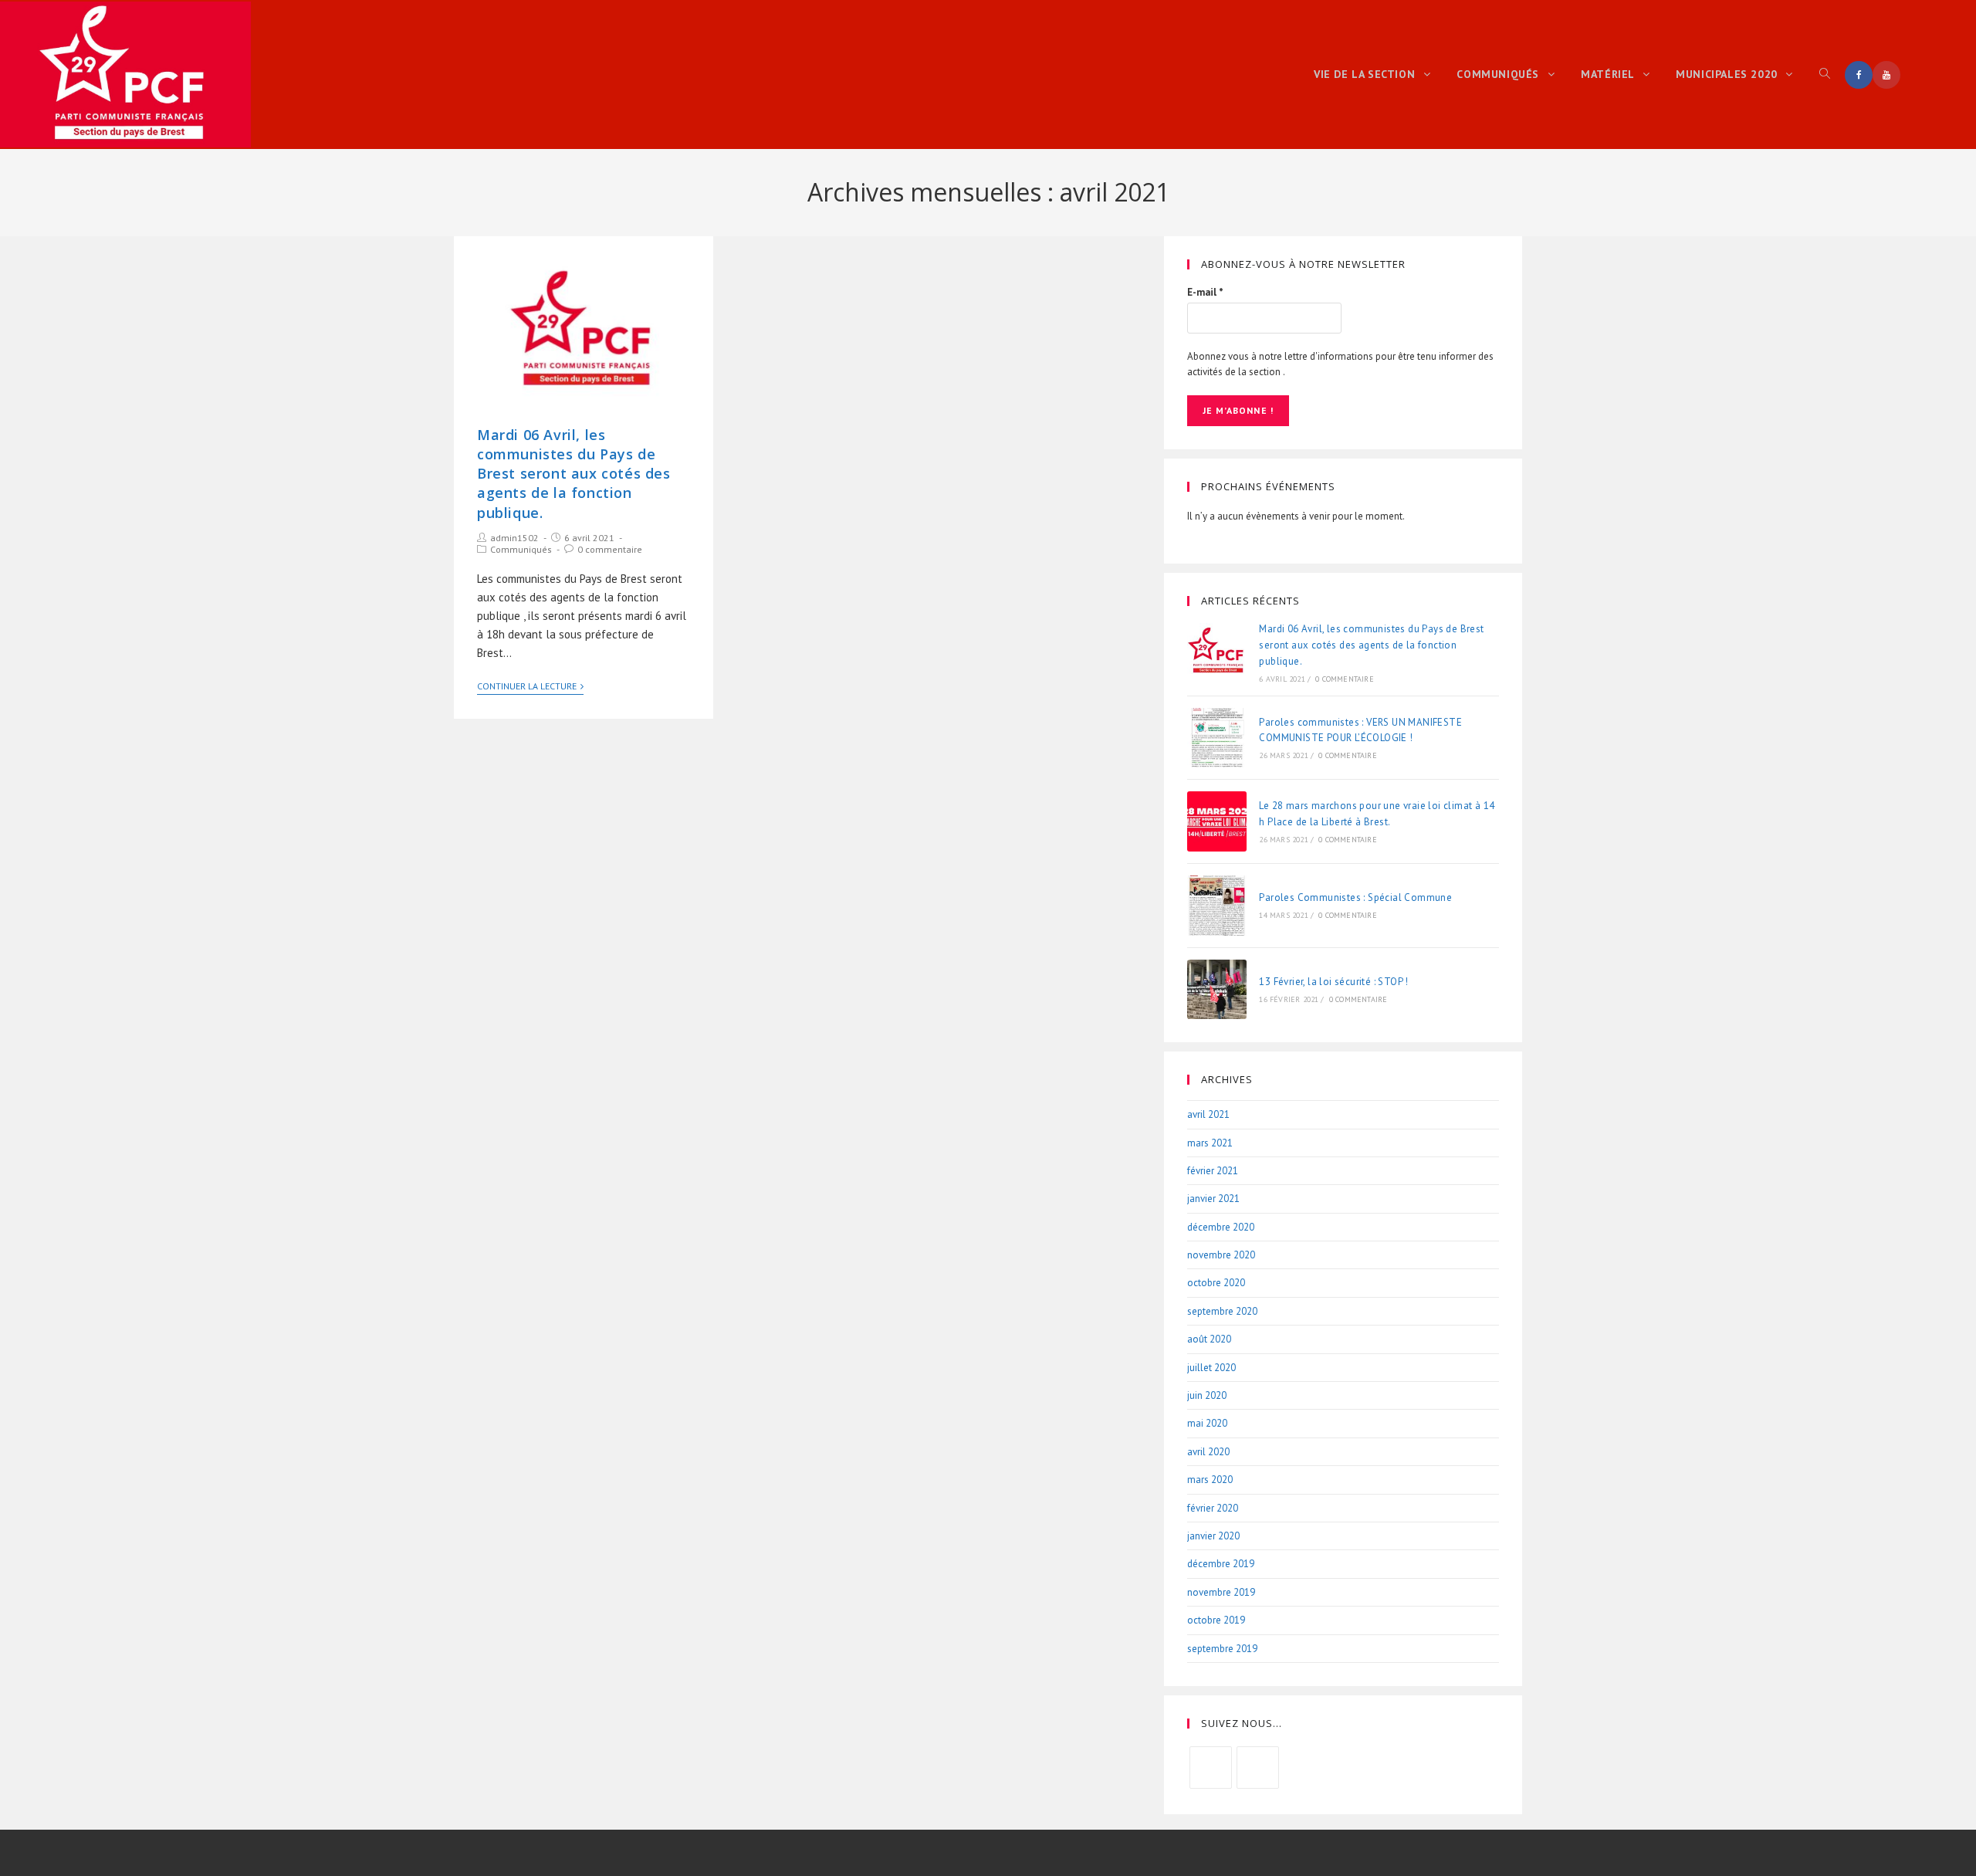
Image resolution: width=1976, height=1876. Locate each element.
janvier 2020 (1213, 1536)
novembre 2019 (1221, 1592)
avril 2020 (1208, 1452)
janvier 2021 (1213, 1199)
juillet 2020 (1211, 1368)
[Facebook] (1211, 1768)
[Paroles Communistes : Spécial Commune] (1217, 906)
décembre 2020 (1221, 1227)
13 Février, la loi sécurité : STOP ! (1333, 982)
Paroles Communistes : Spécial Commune (1355, 897)
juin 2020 (1207, 1395)
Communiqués (521, 549)
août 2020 (1209, 1339)
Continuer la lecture (527, 686)
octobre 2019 (1216, 1620)
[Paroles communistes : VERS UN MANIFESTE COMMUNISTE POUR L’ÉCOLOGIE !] (1217, 738)
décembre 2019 (1221, 1564)
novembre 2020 (1221, 1255)
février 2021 (1213, 1171)
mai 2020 (1207, 1423)
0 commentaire (610, 549)
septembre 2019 (1222, 1649)
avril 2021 (1208, 1114)
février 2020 (1213, 1508)
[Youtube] (1258, 1768)
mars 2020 (1210, 1480)
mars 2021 (1210, 1143)
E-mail (1205, 292)
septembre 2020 (1222, 1311)
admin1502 (514, 538)
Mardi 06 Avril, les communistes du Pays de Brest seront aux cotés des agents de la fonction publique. (574, 474)
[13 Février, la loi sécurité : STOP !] (1217, 990)
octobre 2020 (1216, 1283)
